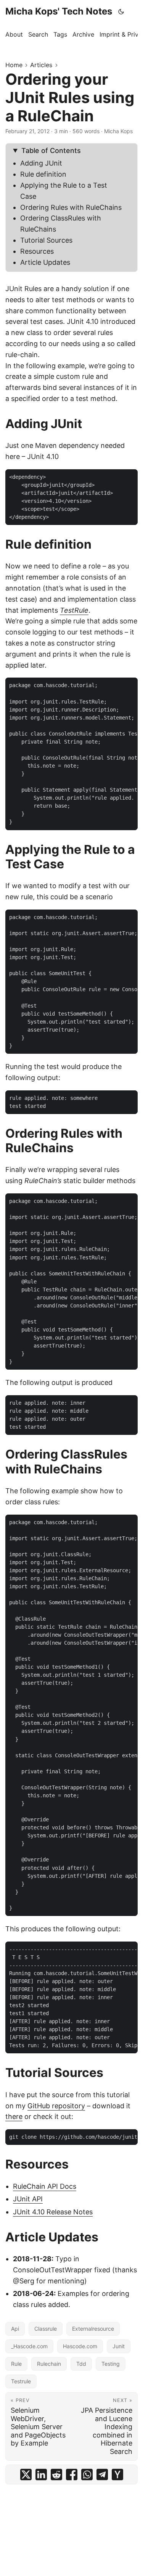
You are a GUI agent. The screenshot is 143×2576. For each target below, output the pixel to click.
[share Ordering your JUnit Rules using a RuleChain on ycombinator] (117, 2475)
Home (14, 65)
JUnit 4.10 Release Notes (53, 2212)
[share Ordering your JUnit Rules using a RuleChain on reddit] (56, 2475)
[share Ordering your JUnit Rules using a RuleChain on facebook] (72, 2475)
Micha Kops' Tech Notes (59, 11)
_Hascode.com (29, 2346)
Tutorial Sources (46, 240)
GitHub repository (56, 2106)
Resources (37, 251)
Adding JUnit (41, 163)
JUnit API (28, 2199)
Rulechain (49, 2364)
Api (15, 2329)
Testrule (21, 2381)
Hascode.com (80, 2346)
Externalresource (93, 2329)
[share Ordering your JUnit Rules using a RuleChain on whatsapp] (87, 2475)
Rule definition (43, 174)
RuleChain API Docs (45, 2186)
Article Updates (45, 262)
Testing (111, 2364)
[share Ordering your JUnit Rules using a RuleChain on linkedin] (41, 2475)
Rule (16, 2364)
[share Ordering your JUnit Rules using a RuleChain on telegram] (102, 2475)
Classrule (46, 2329)
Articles (41, 65)
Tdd (81, 2364)
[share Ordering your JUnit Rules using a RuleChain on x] (26, 2475)
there (14, 2116)
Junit (119, 2346)
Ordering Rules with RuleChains (71, 207)
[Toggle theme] (121, 11)
